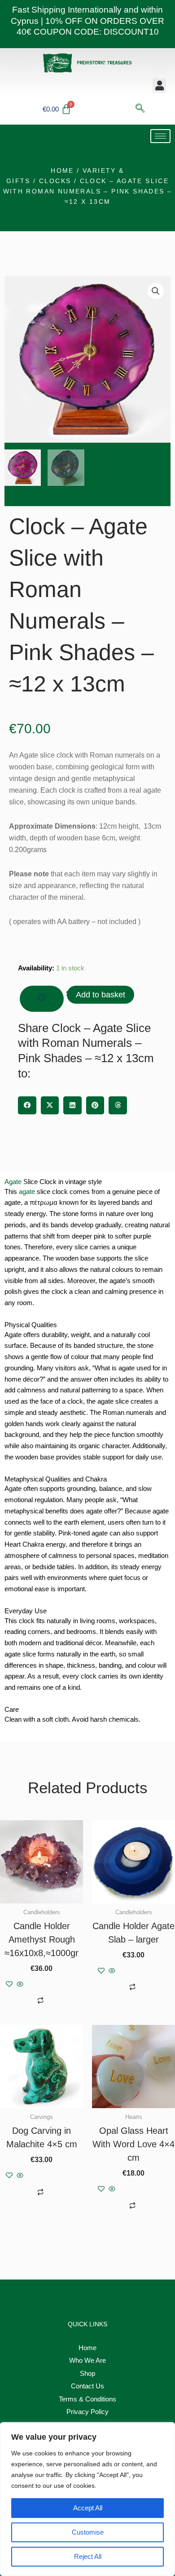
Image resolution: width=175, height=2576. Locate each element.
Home (62, 171)
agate (27, 1192)
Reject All (88, 2556)
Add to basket (101, 995)
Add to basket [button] (52, 1985)
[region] (87, 2499)
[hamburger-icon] (160, 136)
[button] (159, 86)
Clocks (55, 181)
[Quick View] (20, 1985)
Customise (88, 2532)
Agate (13, 1182)
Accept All (88, 2508)
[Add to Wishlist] (42, 999)
